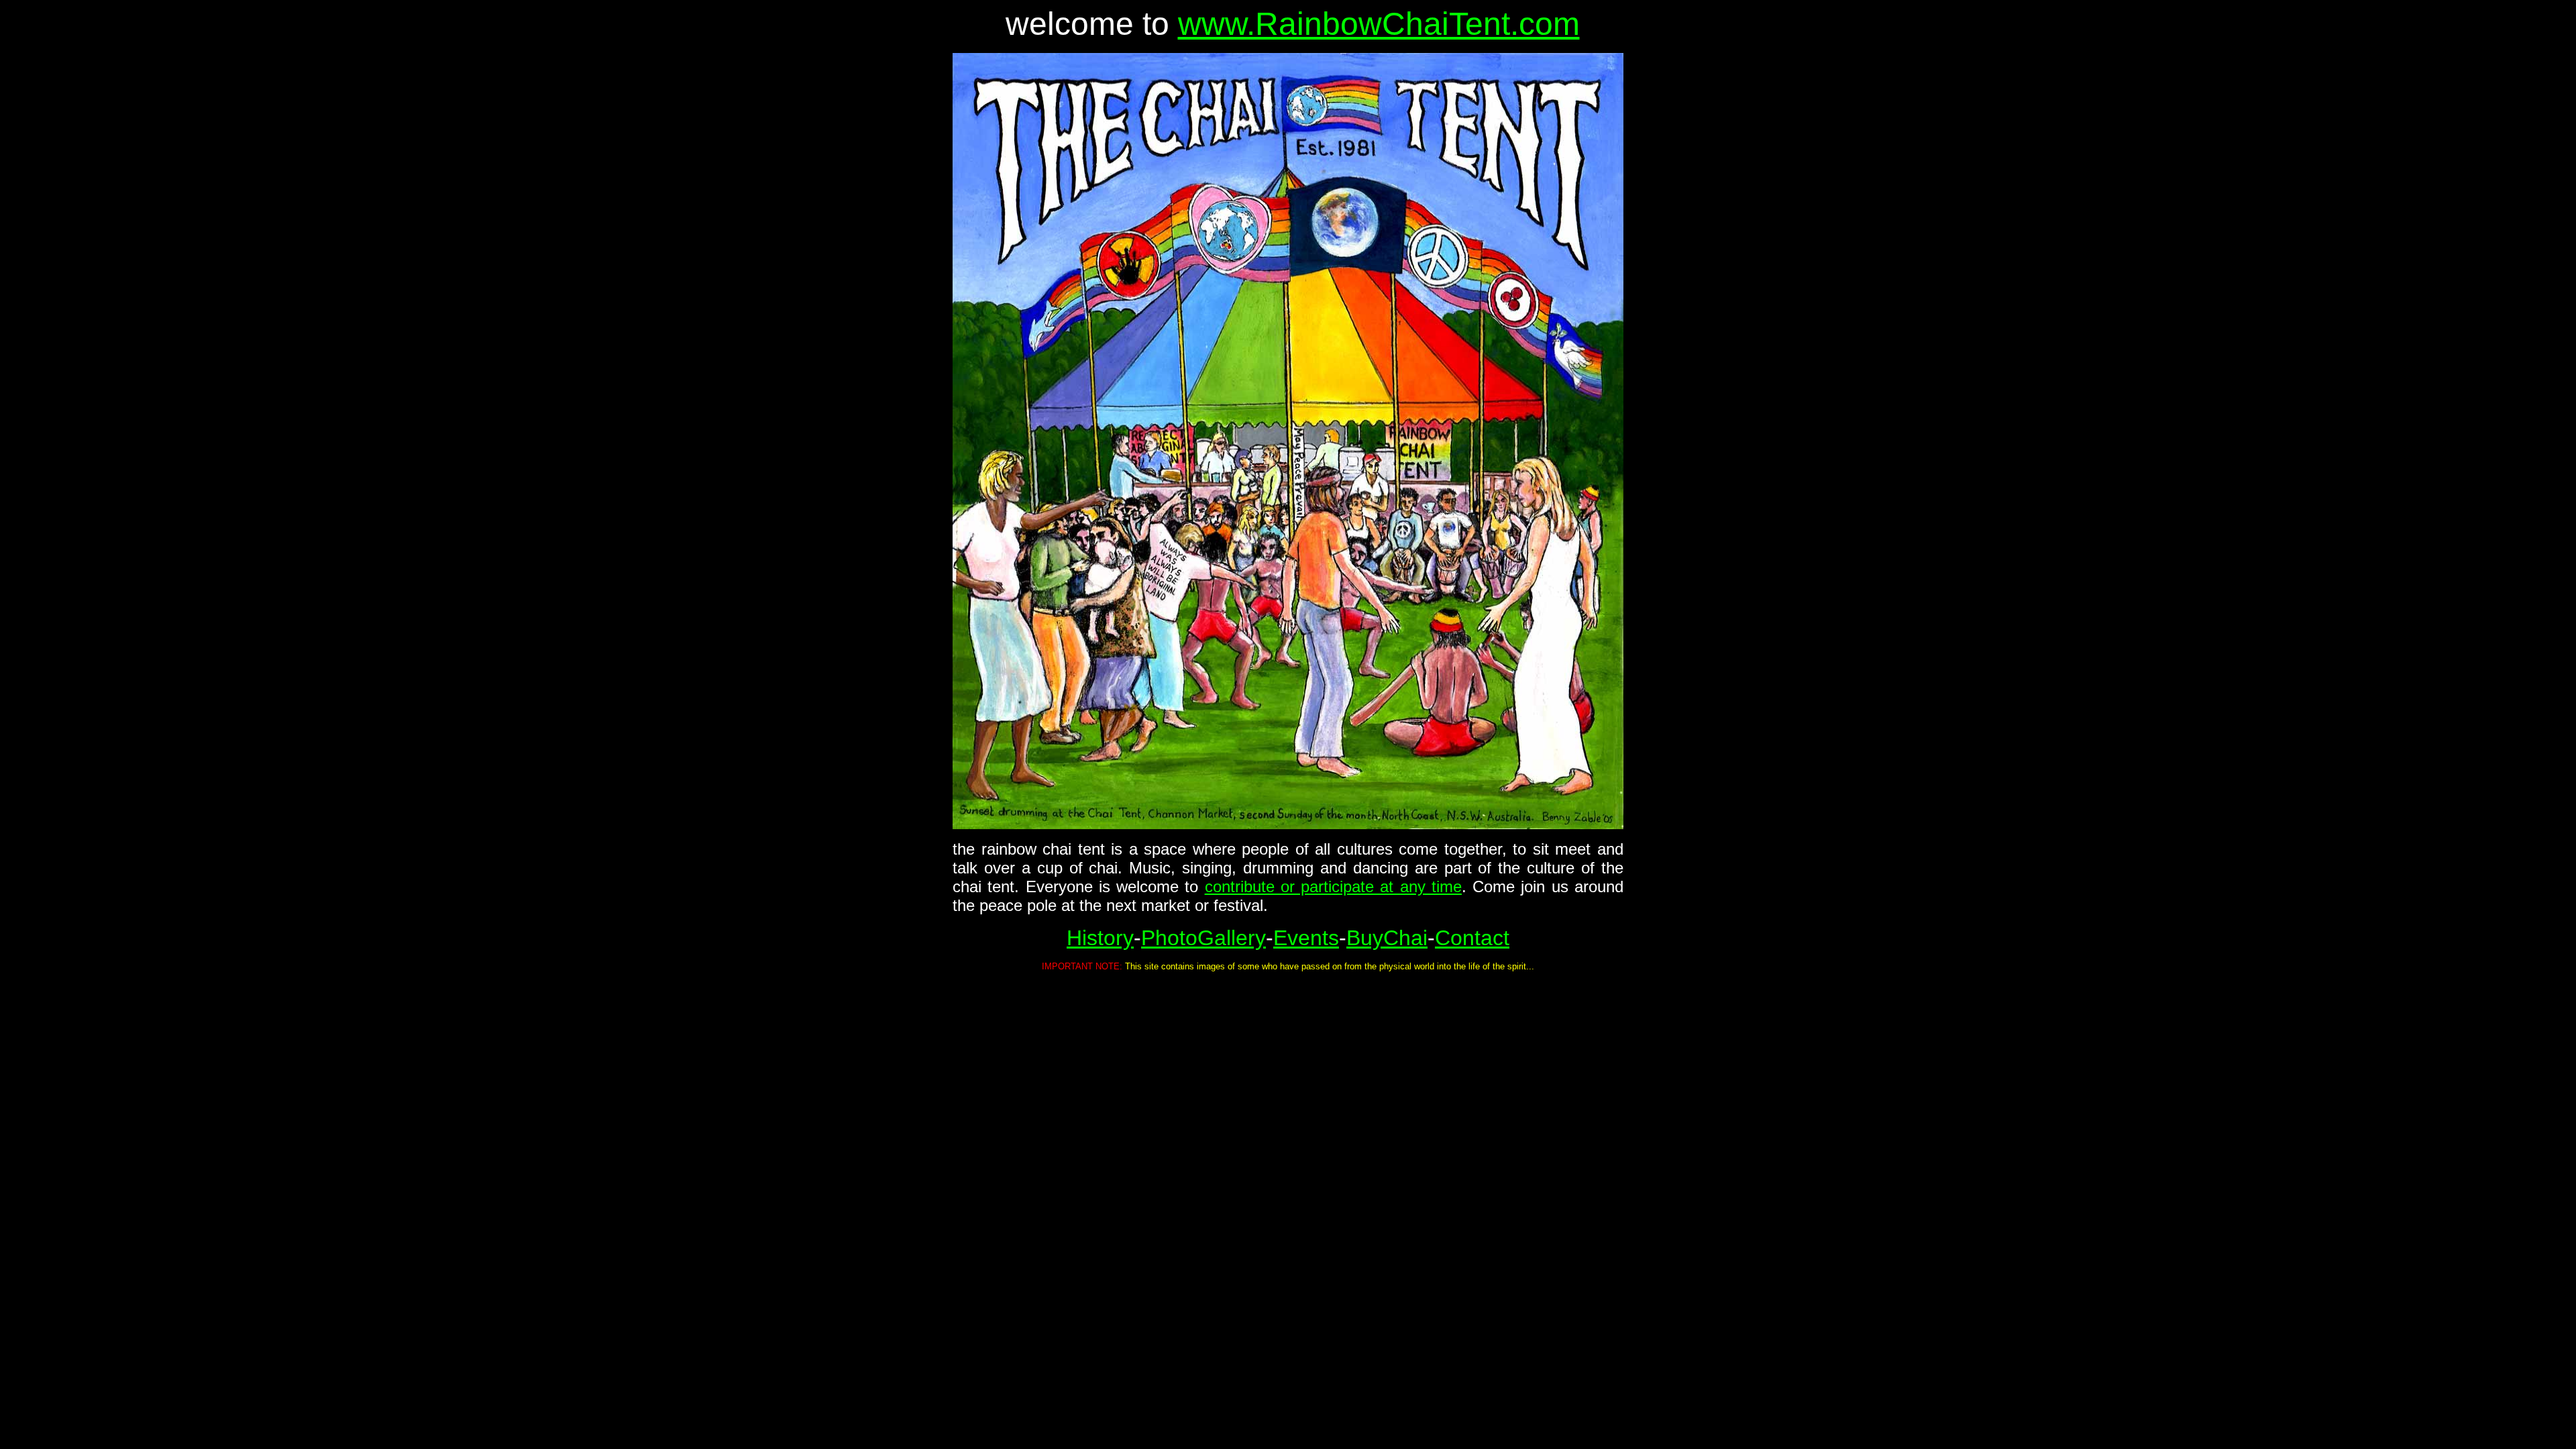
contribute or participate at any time (1333, 887)
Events (1306, 938)
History (1100, 938)
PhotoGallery (1203, 938)
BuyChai (1387, 938)
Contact (1472, 938)
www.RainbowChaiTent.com (1379, 24)
